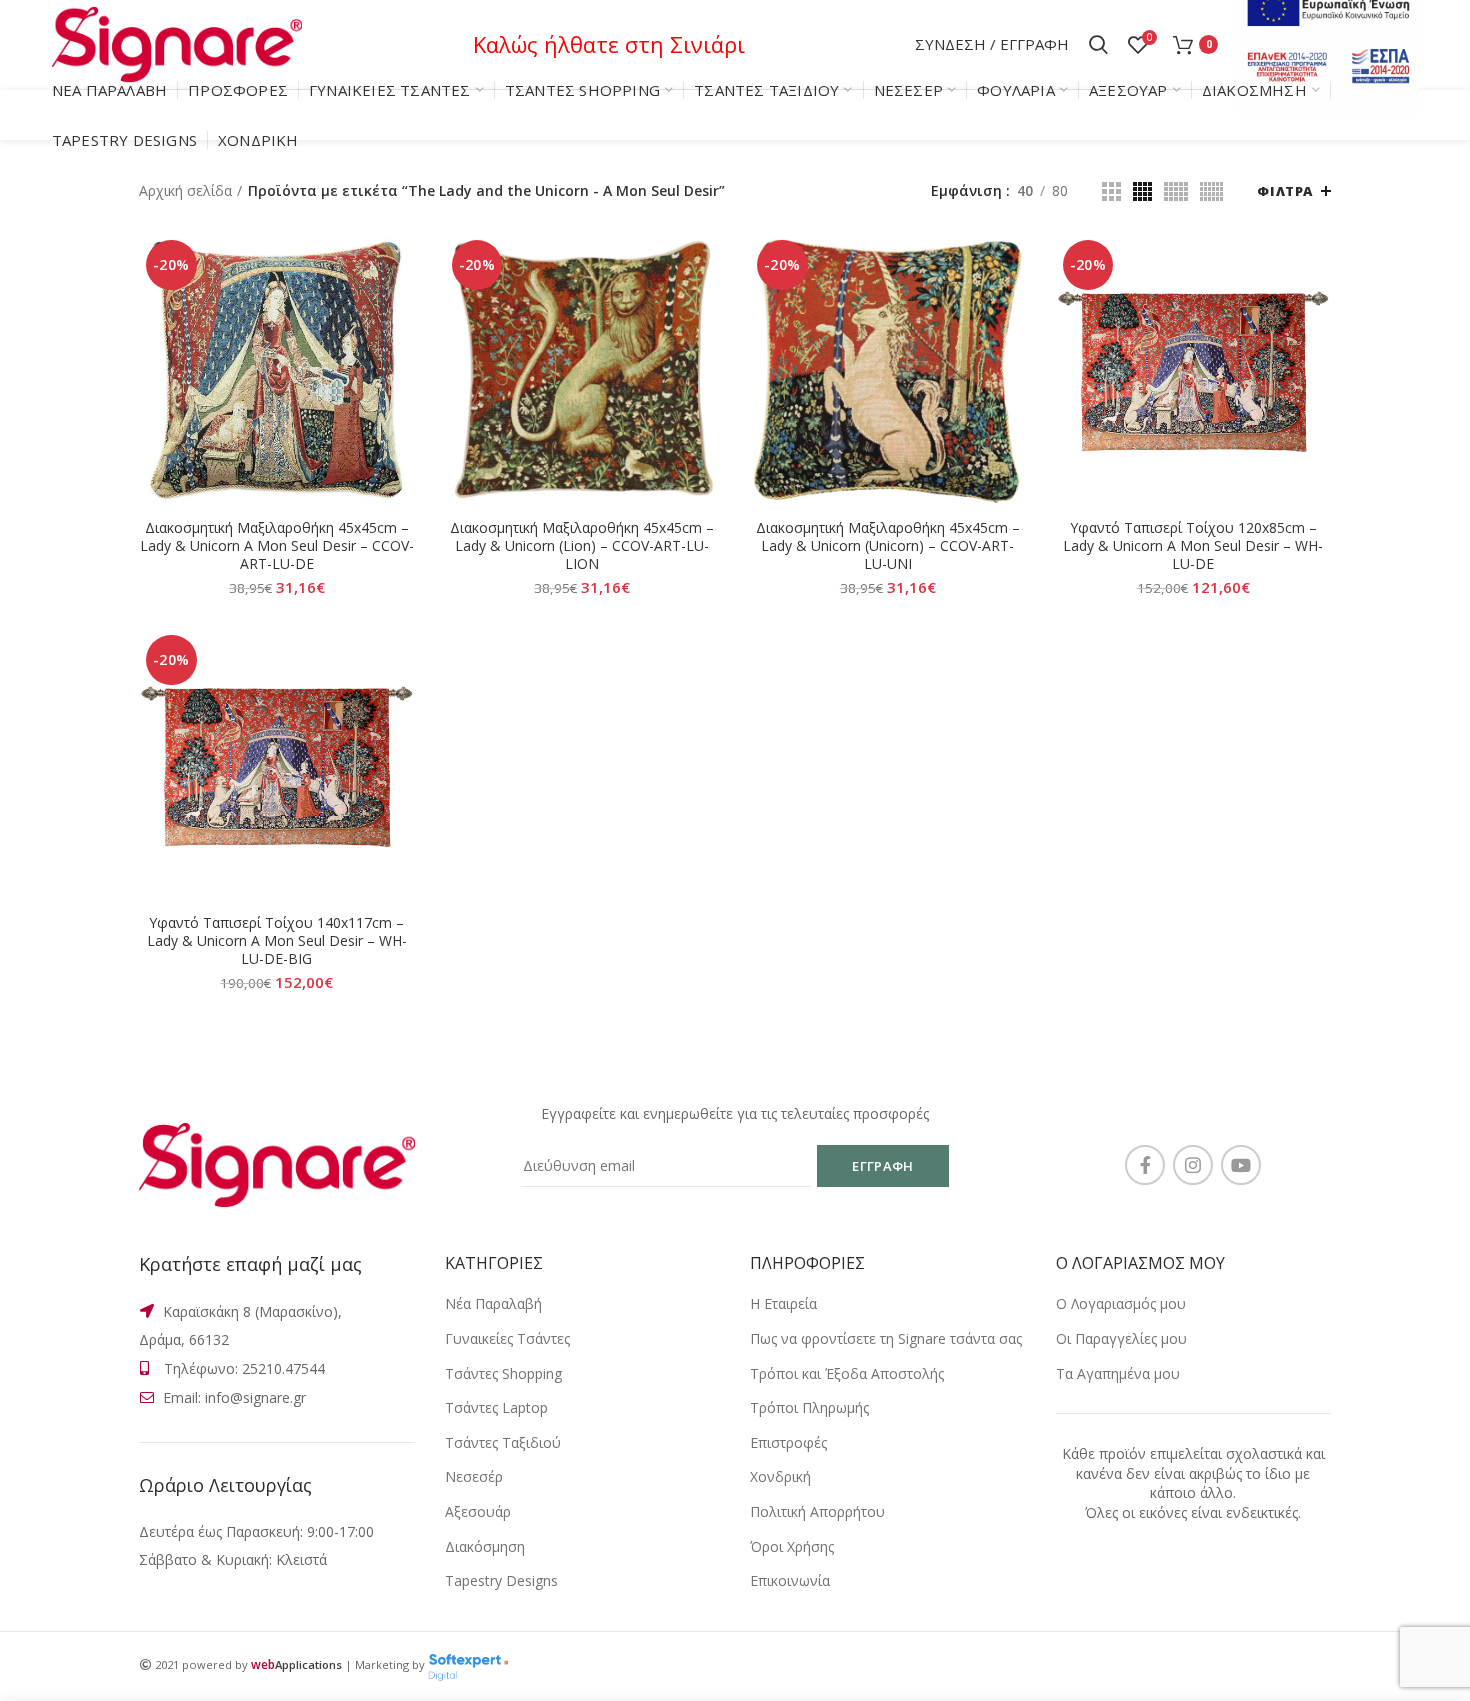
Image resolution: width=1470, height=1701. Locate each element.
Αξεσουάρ (478, 1511)
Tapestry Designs (501, 1580)
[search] (1098, 45)
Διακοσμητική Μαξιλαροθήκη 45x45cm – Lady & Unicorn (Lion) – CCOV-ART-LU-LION (582, 546)
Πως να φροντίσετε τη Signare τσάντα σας (886, 1338)
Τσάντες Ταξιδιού (503, 1442)
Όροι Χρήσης (792, 1546)
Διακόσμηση (485, 1546)
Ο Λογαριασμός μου (1121, 1303)
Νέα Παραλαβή (493, 1303)
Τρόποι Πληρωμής (809, 1407)
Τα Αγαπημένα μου (1118, 1373)
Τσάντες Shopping (503, 1373)
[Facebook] (1145, 1165)
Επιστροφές (788, 1442)
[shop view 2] (1142, 191)
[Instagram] (1193, 1165)
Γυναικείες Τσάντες (507, 1338)
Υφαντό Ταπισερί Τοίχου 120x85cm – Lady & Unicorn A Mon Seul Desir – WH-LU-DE (1193, 546)
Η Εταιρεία (783, 1303)
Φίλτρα (1285, 191)
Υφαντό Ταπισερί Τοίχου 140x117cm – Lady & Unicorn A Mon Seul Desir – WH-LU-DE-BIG (277, 941)
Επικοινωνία (790, 1580)
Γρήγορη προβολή (400, 310)
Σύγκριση (400, 265)
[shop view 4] (1211, 191)
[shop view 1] (1111, 191)
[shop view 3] (1176, 191)
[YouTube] (1241, 1165)
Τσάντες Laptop (496, 1407)
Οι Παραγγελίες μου (1121, 1338)
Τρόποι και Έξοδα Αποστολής (847, 1373)
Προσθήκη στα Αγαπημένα (400, 355)
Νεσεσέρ (474, 1476)
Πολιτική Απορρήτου (817, 1511)
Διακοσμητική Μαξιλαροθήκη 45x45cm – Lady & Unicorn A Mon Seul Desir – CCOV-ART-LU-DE (277, 546)
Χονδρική (780, 1476)
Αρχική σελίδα (185, 190)
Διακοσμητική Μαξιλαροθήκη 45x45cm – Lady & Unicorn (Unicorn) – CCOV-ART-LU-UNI (888, 546)
